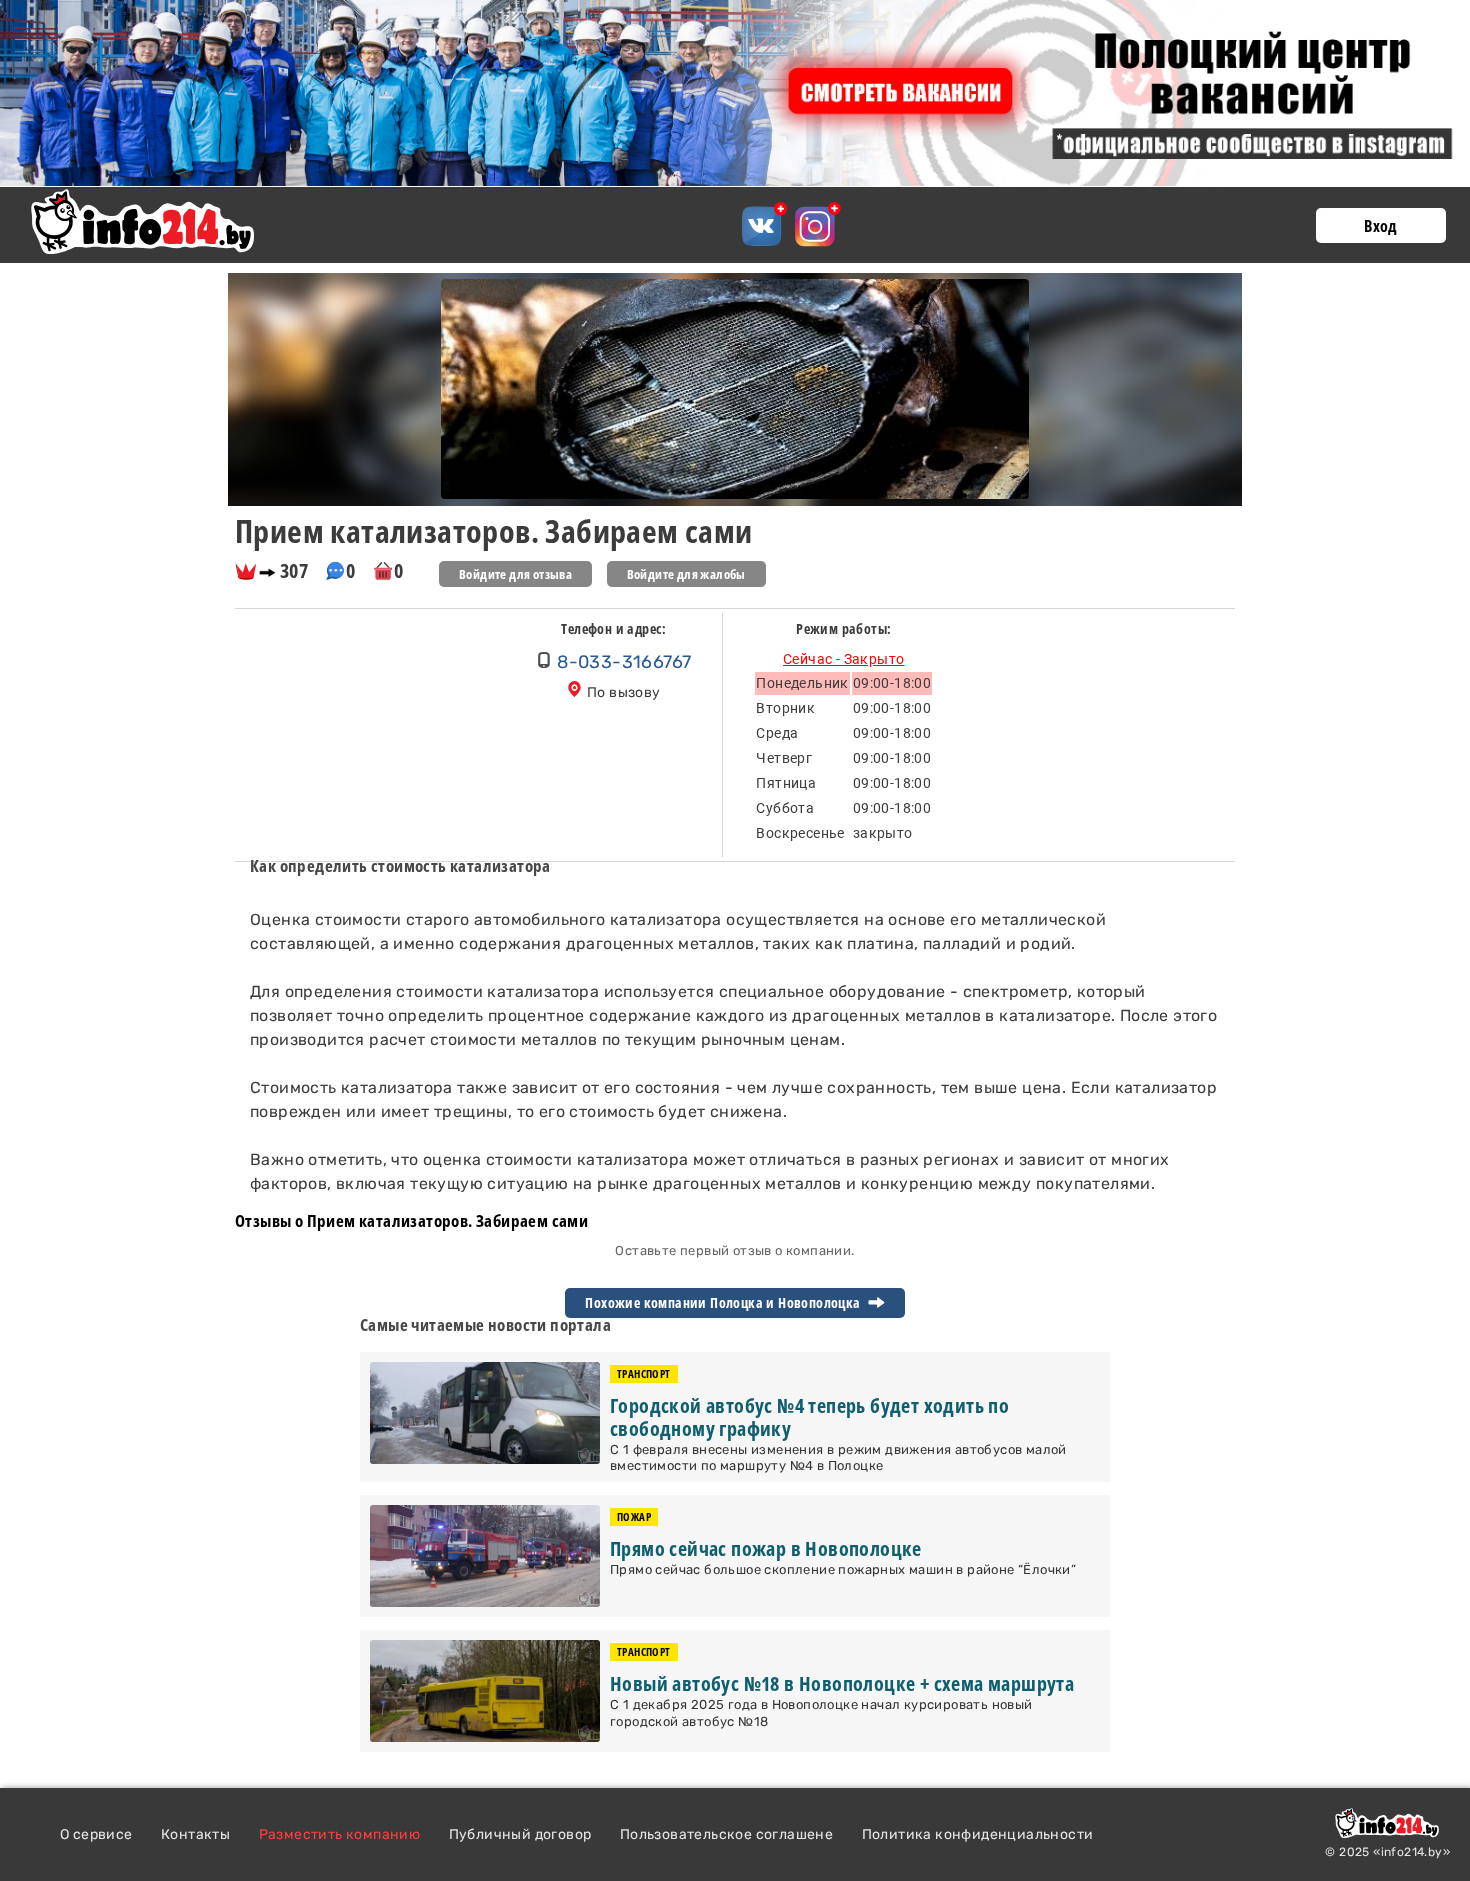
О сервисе (96, 1834)
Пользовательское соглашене (726, 1834)
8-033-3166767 (624, 662)
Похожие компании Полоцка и (724, 1303)
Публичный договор (520, 1834)
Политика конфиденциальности (978, 1834)
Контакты (195, 1834)
